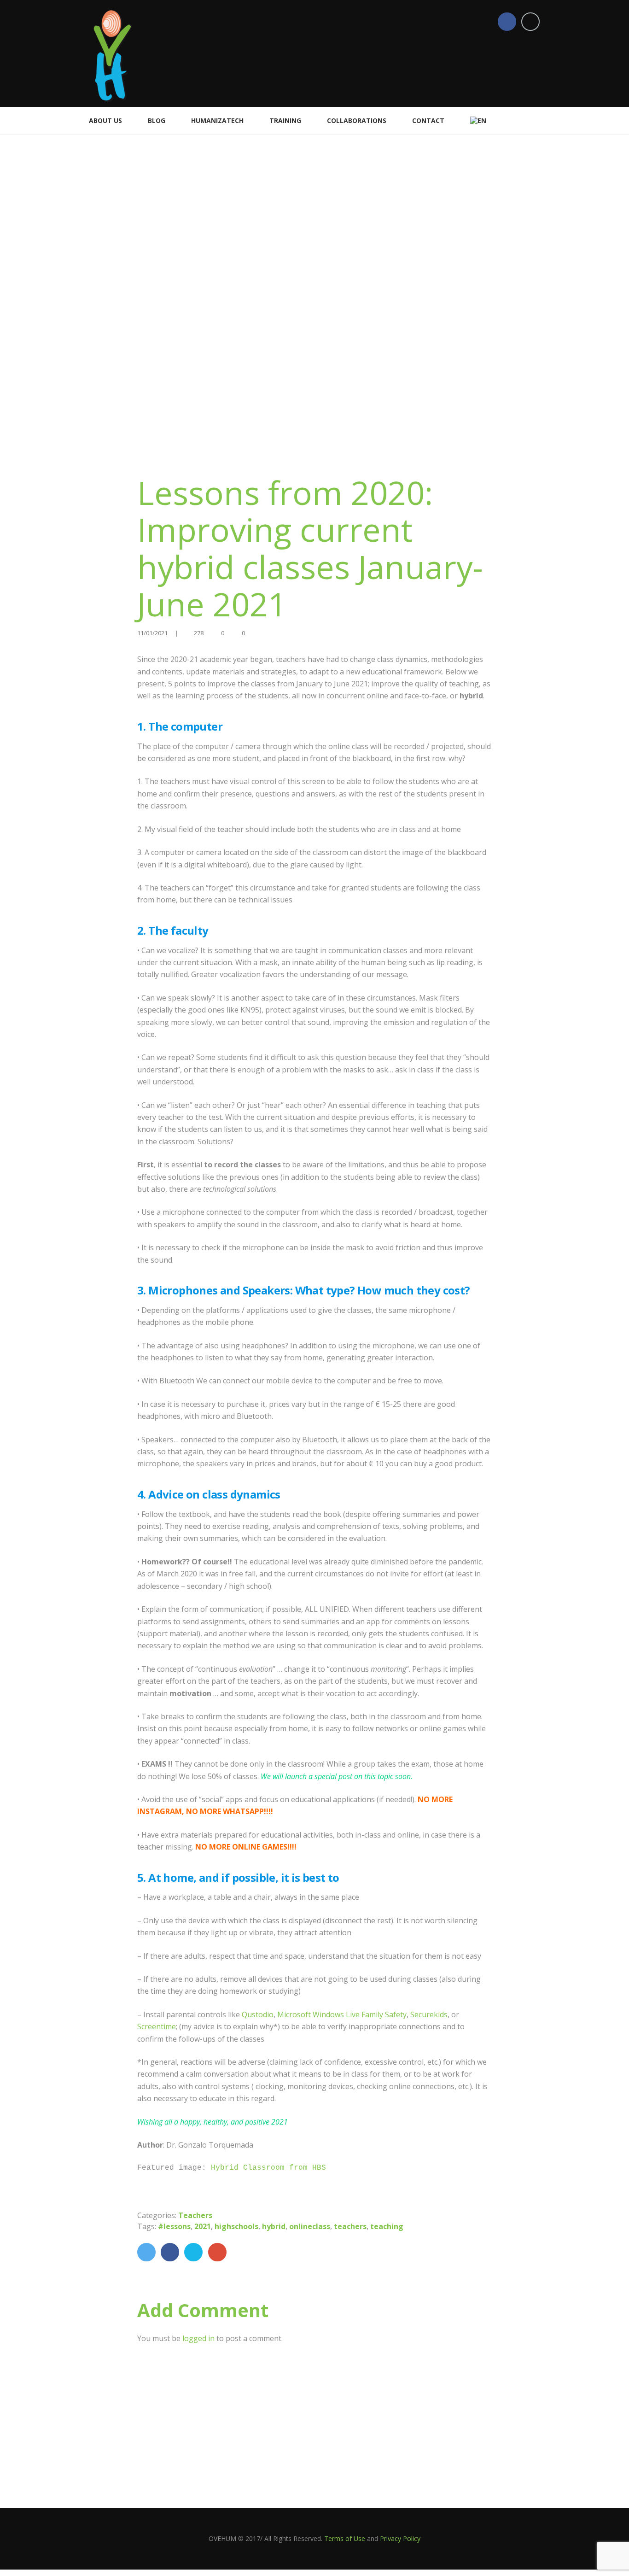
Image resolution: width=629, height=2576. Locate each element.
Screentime (157, 2026)
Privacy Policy (400, 2538)
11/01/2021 (152, 633)
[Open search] (537, 120)
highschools (236, 2226)
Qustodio (258, 2014)
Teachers (195, 2215)
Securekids (429, 2014)
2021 (203, 2226)
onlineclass (310, 2226)
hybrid (274, 2226)
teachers (350, 2226)
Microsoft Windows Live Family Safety (342, 2014)
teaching (387, 2226)
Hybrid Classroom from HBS (271, 2168)
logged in (198, 2338)
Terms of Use (345, 2538)
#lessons (174, 2226)
